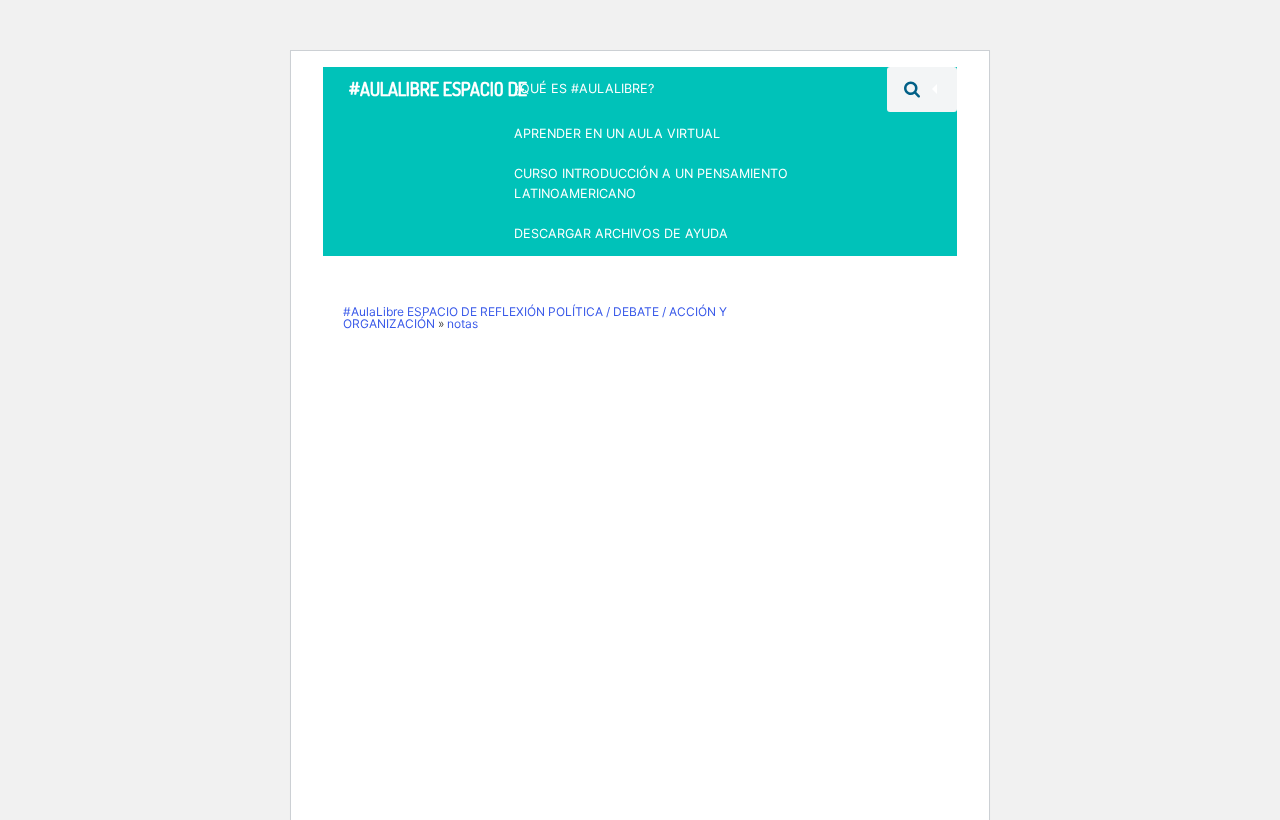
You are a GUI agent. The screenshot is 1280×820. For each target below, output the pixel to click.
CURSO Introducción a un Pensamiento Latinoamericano (651, 183)
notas (462, 323)
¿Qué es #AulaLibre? (584, 88)
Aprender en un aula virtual (617, 133)
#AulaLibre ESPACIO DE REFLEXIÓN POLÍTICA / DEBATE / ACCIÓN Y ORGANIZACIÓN (438, 95)
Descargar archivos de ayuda (621, 233)
